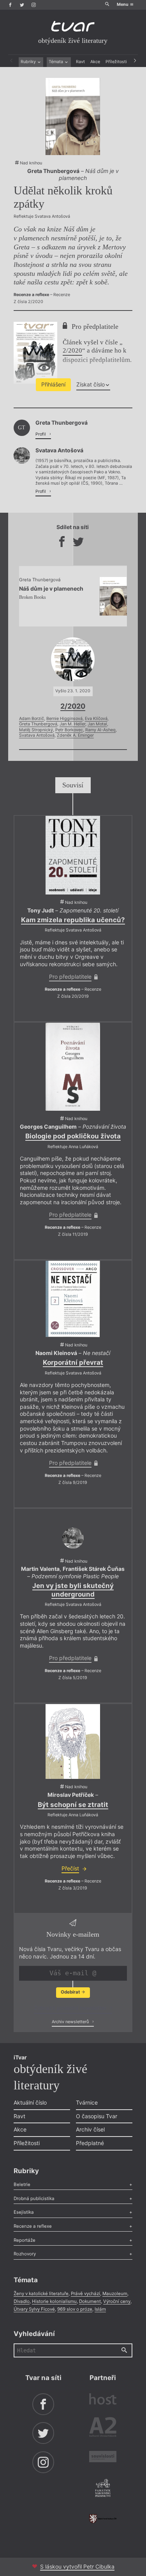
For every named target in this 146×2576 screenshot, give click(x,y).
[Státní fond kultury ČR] (103, 2519)
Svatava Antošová (37, 735)
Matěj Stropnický (36, 730)
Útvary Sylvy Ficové (34, 2309)
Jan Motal (97, 724)
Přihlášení (53, 384)
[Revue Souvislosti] (103, 2458)
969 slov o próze (75, 2309)
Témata (56, 62)
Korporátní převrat (73, 1362)
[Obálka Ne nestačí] (73, 1299)
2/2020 (72, 350)
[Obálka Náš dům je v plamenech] (73, 116)
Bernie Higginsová (64, 719)
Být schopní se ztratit (73, 1805)
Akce (95, 62)
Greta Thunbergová (38, 724)
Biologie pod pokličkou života (73, 1136)
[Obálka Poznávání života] (73, 1067)
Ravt (80, 62)
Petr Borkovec (69, 730)
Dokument (90, 2301)
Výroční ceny (117, 2301)
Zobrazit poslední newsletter (71, 2008)
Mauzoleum (115, 2294)
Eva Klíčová (96, 719)
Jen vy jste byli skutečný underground (73, 1590)
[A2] (103, 2428)
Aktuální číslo (30, 2102)
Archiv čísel (90, 2129)
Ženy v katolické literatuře (41, 2294)
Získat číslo (91, 384)
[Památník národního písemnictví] (103, 2489)
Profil (41, 434)
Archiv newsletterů (71, 2022)
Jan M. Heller (72, 724)
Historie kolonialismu (54, 2301)
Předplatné (90, 2143)
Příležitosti (116, 62)
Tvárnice (87, 2102)
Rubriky (29, 62)
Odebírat (71, 1992)
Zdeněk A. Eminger (75, 735)
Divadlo (22, 2301)
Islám (100, 2309)
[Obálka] (73, 1741)
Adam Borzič (32, 719)
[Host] (103, 2400)
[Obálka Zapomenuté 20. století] (73, 855)
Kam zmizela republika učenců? (73, 920)
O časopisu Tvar (97, 2116)
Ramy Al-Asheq (100, 730)
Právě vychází (85, 2294)
